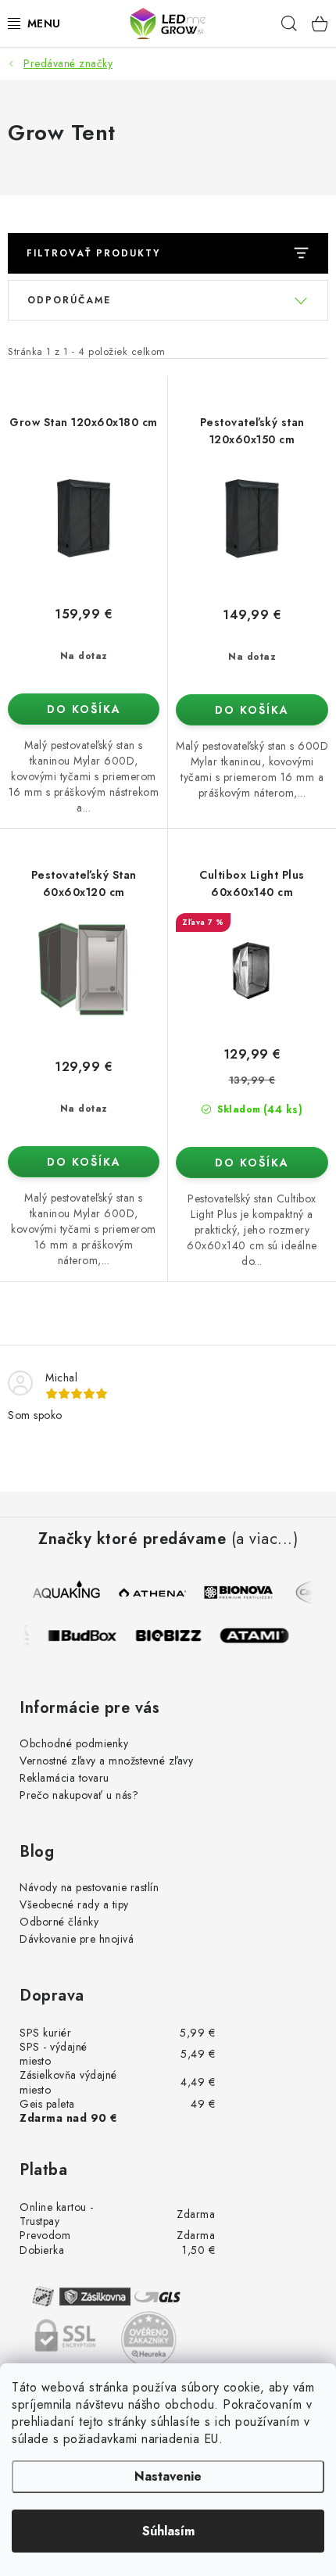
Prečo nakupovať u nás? (79, 1795)
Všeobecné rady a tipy (74, 1904)
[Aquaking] (68, 1593)
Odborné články (59, 1922)
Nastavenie (168, 2476)
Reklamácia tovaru (64, 1778)
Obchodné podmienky (74, 1743)
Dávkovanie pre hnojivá (77, 1939)
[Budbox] (89, 1636)
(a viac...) (265, 1539)
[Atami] (261, 1636)
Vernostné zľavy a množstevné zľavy (106, 1761)
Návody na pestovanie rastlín (89, 1887)
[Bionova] (240, 1593)
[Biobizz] (175, 1636)
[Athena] (154, 1593)
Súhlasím (168, 2531)
